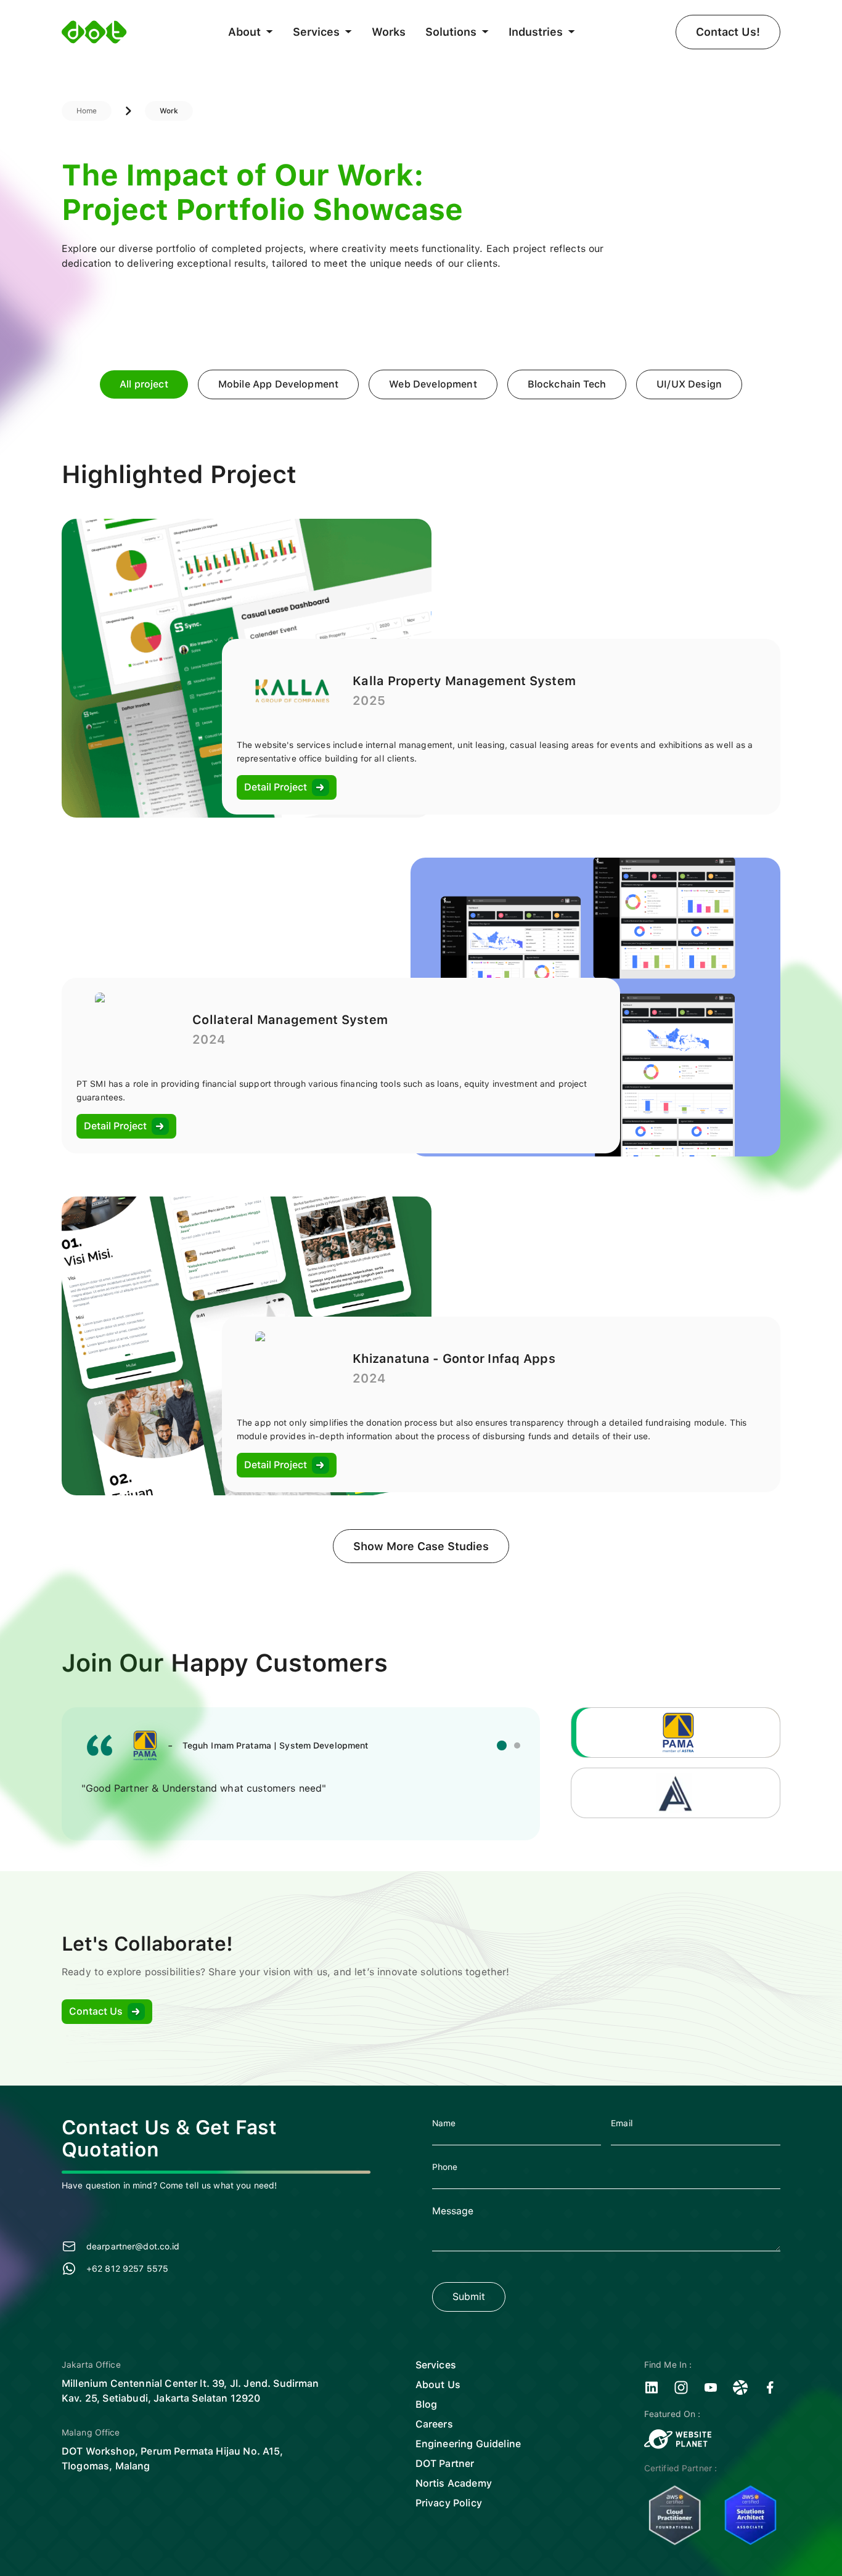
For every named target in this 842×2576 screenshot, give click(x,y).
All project (144, 384)
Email (622, 2123)
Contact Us (96, 2011)
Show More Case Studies (421, 1546)
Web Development (433, 384)
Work (169, 111)
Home (87, 111)
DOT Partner (445, 2464)
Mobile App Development (279, 384)
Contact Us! (728, 32)
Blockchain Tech (567, 384)
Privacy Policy (449, 2503)
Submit (469, 2297)
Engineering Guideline (468, 2444)
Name (444, 2123)
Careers (434, 2424)
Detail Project (276, 787)
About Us (438, 2385)
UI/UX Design (689, 384)
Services (436, 2365)
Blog (427, 2404)
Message (453, 2211)
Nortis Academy (454, 2483)
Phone (445, 2167)
